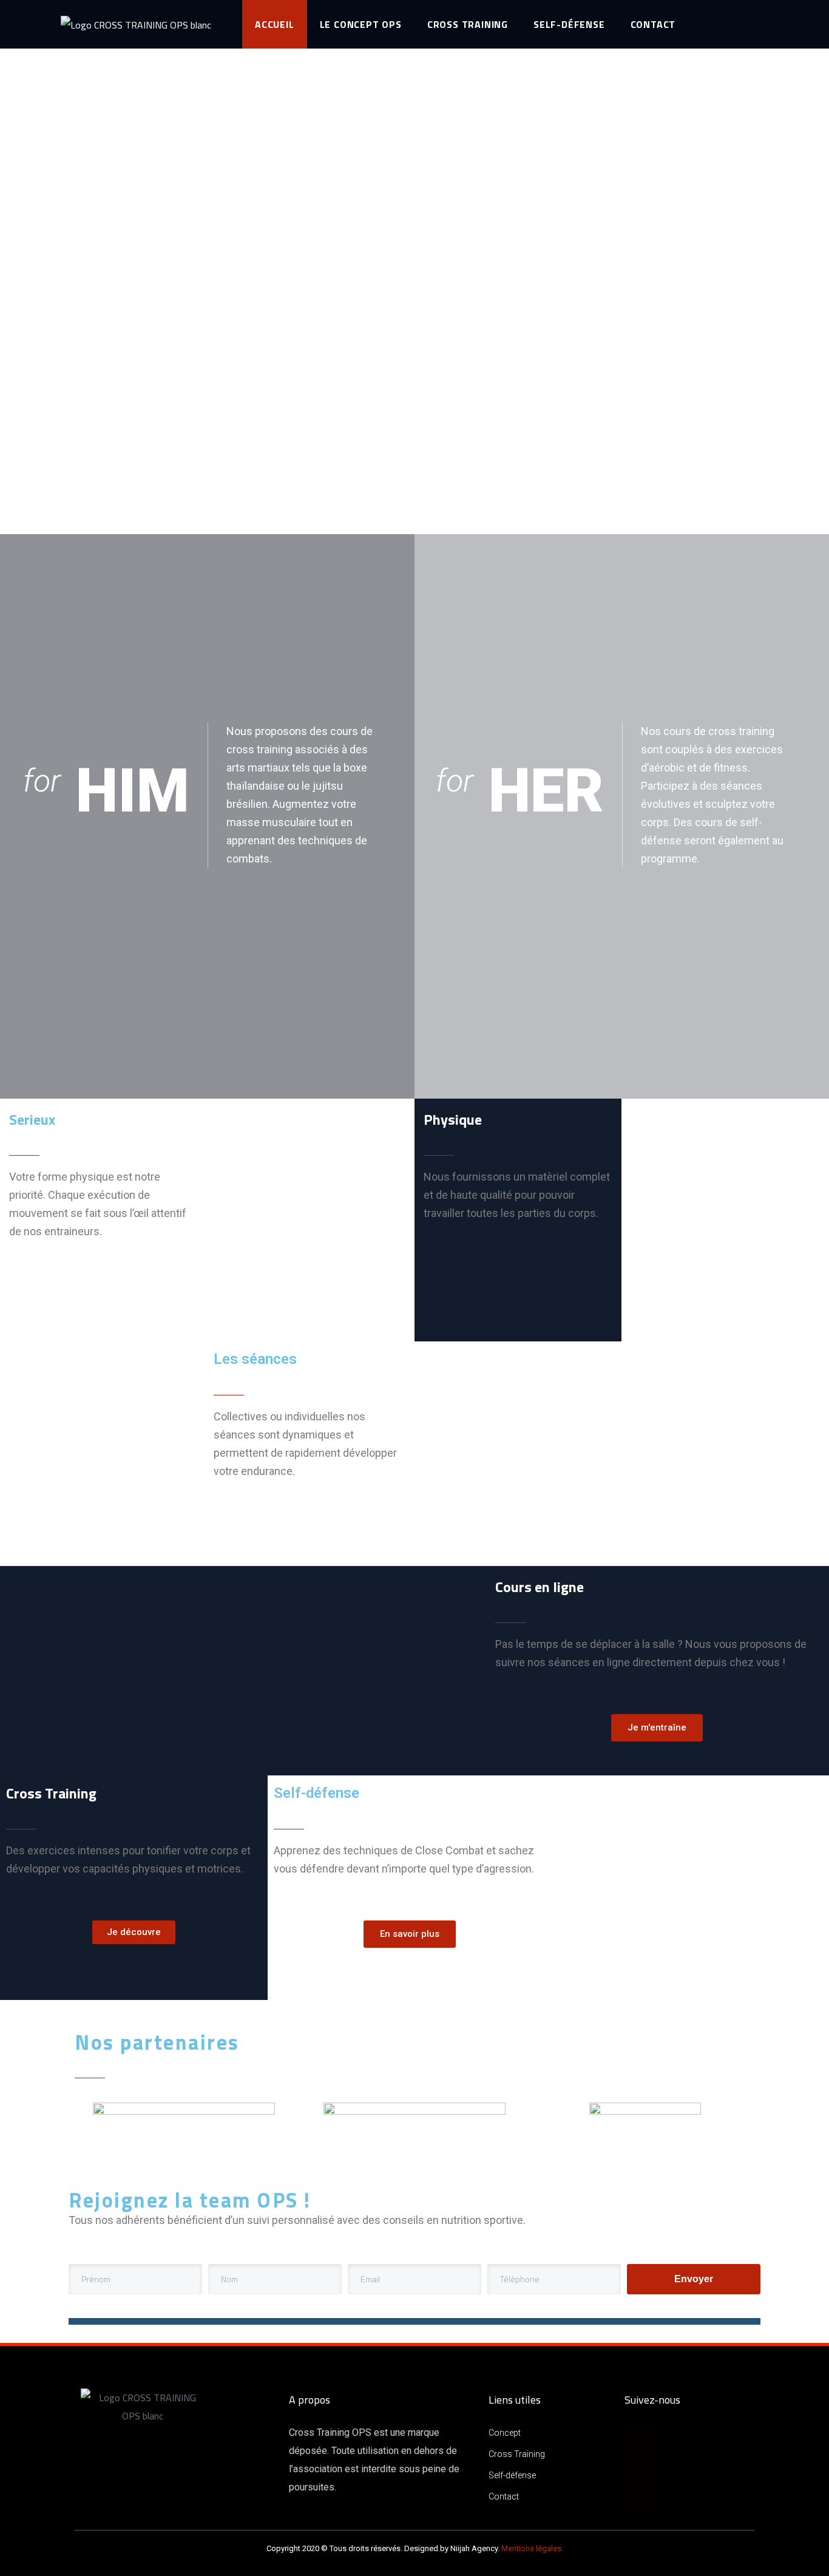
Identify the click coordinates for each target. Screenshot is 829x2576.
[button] (657, 1728)
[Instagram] (640, 2469)
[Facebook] (640, 2439)
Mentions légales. (532, 2548)
